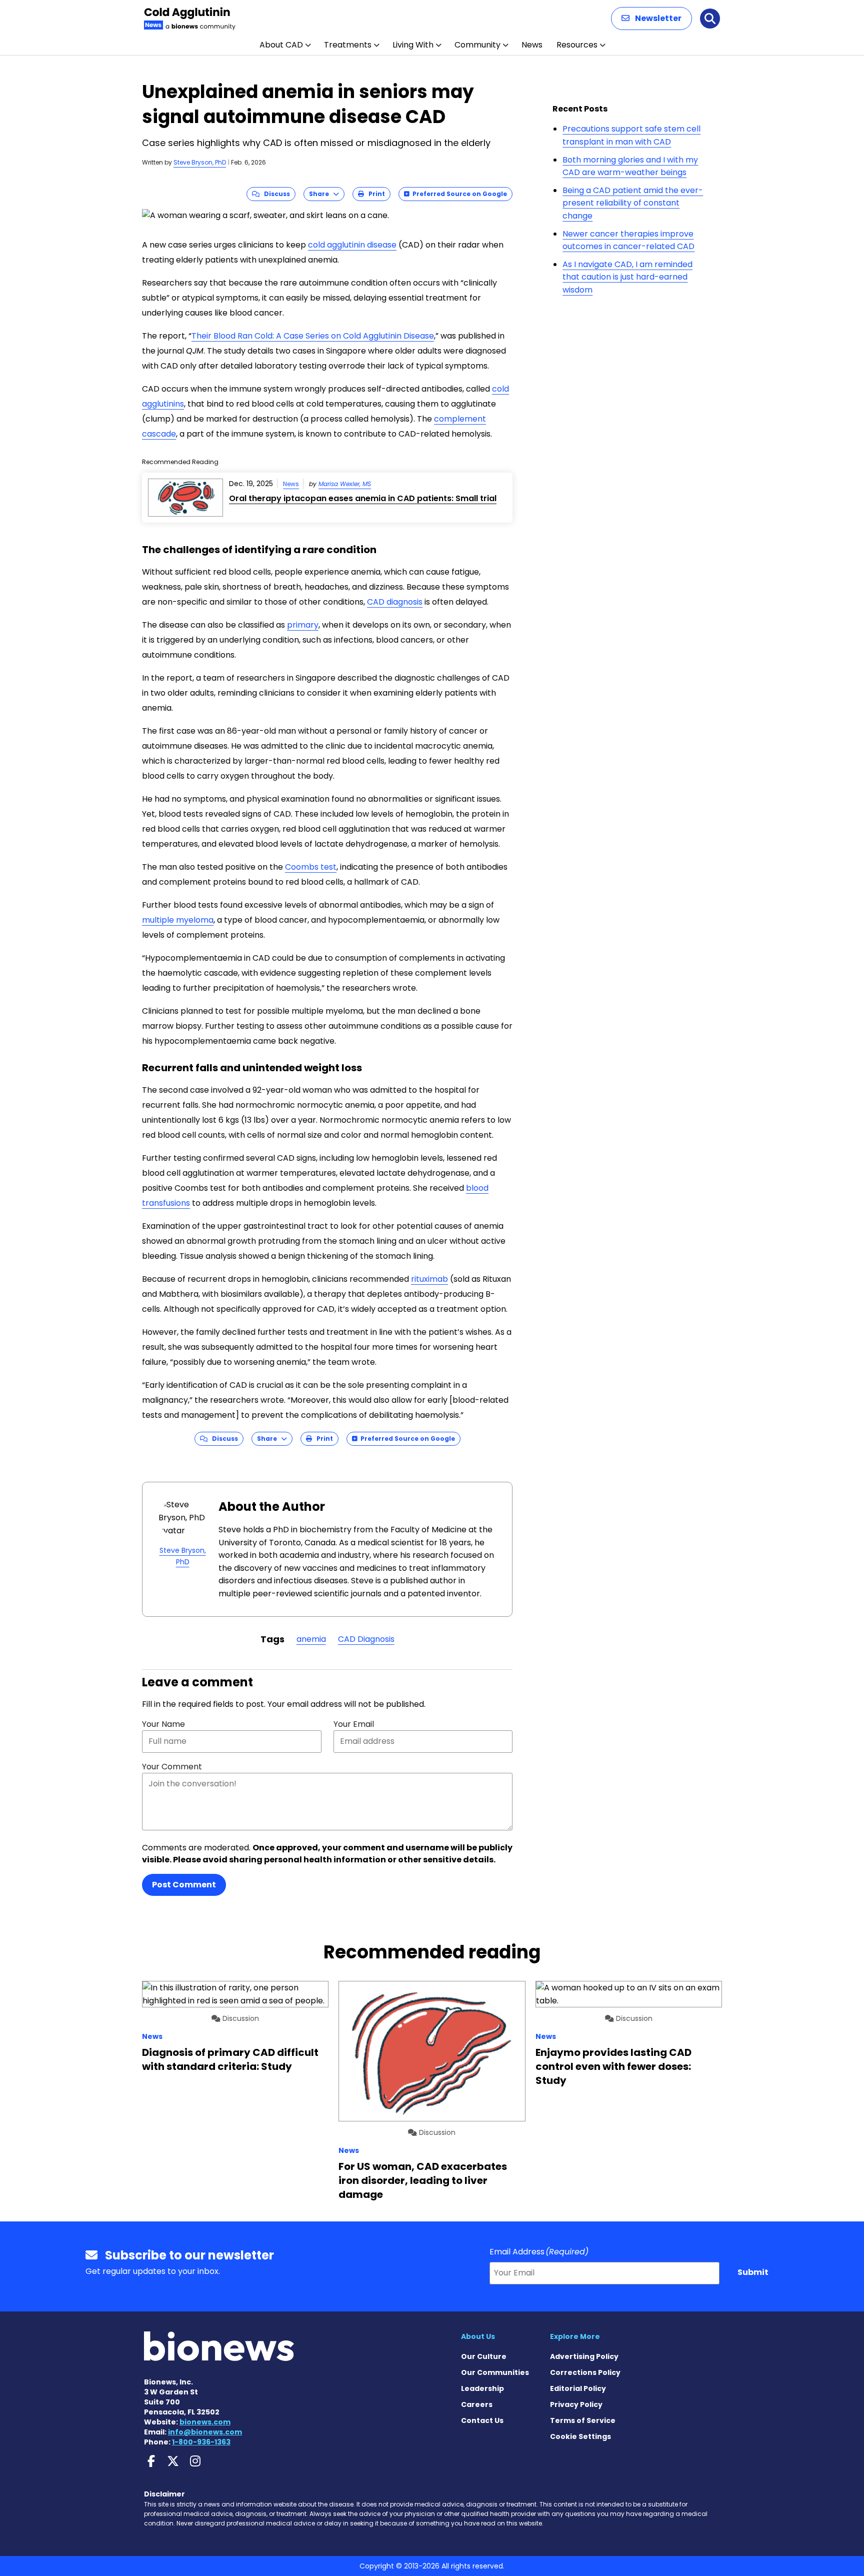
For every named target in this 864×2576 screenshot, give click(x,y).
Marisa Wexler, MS (345, 484)
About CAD (281, 45)
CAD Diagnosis (366, 1639)
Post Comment (184, 1885)
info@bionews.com (205, 2432)
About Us (478, 2336)
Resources (577, 45)
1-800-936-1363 (201, 2442)
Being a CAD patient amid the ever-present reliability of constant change (633, 203)
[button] (651, 19)
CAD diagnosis (395, 602)
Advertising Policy (584, 2356)
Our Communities (495, 2372)
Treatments (348, 45)
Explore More (575, 2336)
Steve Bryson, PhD (200, 162)
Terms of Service (583, 2420)
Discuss (275, 194)
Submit (753, 2272)
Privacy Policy (576, 2404)
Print (374, 194)
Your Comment (172, 1767)
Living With (413, 45)
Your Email (354, 1724)
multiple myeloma (178, 920)
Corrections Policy (585, 2372)
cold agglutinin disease (352, 245)
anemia (311, 1639)
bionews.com (205, 2422)
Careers (477, 2404)
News (532, 45)
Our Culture (484, 2356)
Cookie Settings (580, 2436)
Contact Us (482, 2420)
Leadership (482, 2388)
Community (477, 45)
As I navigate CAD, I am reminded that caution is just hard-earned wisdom (627, 277)
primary (303, 625)
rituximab (429, 1279)
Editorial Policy (578, 2388)
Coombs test (311, 867)
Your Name (163, 1724)
